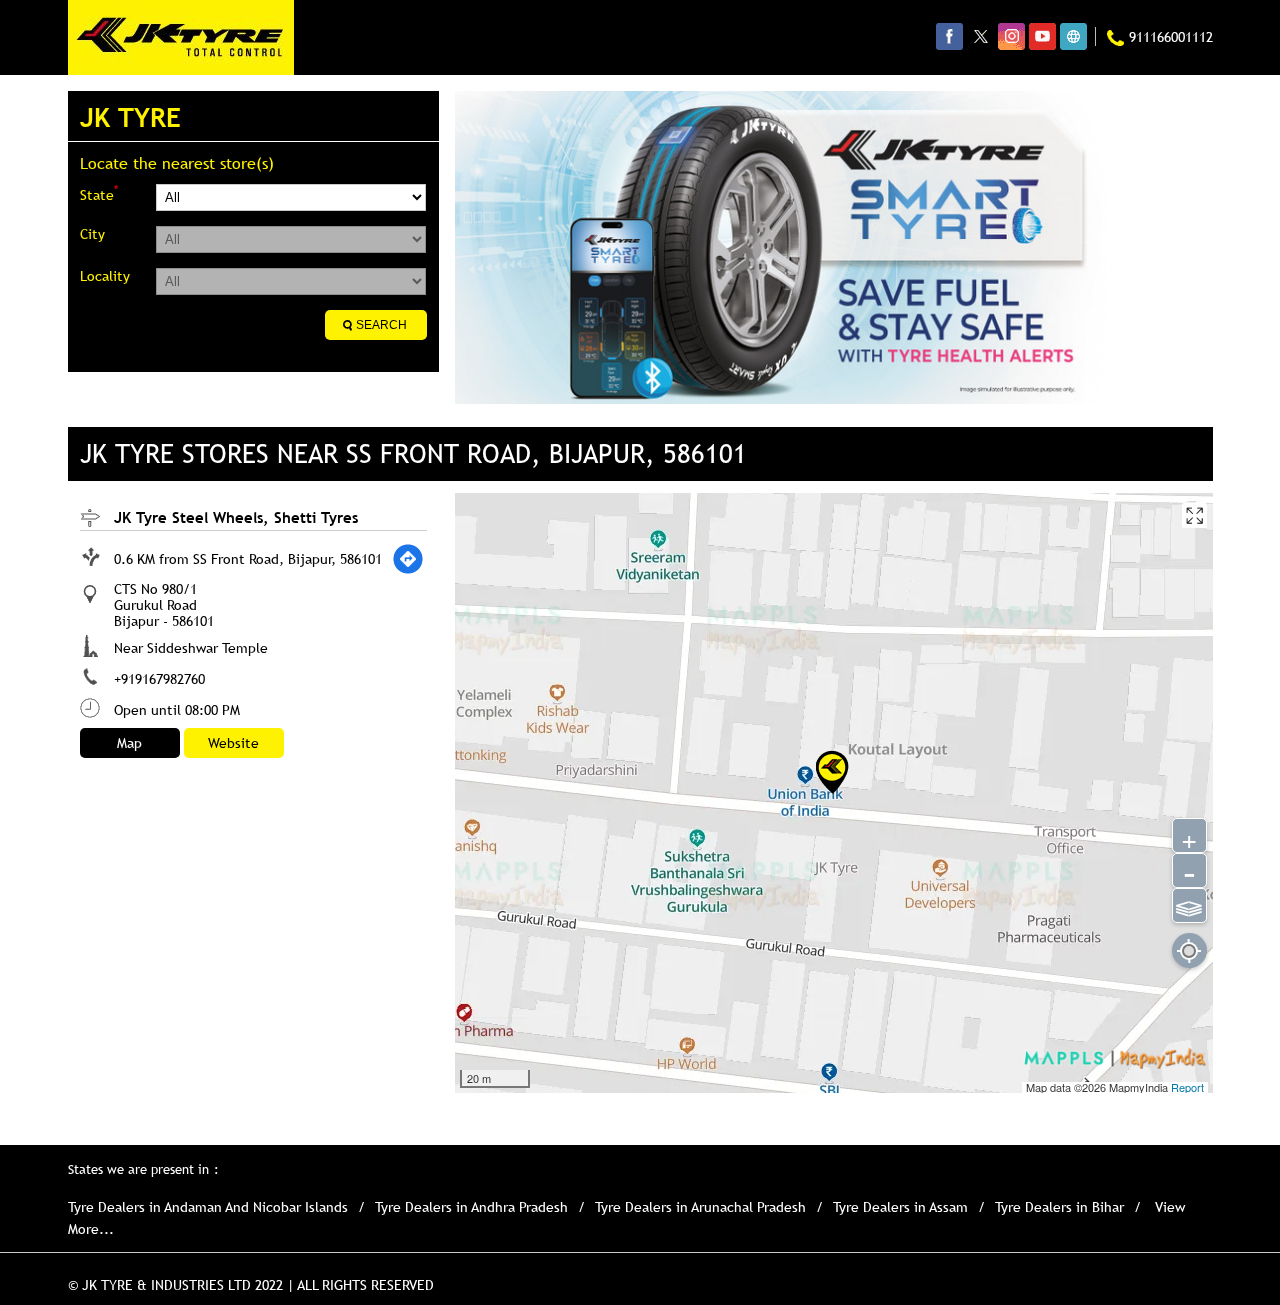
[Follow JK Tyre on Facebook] (949, 36)
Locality (105, 276)
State (99, 193)
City (92, 234)
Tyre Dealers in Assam (900, 1207)
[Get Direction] (408, 559)
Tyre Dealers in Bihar (1059, 1207)
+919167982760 (159, 679)
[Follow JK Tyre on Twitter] (980, 36)
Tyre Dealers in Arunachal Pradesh (700, 1207)
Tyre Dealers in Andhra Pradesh (471, 1207)
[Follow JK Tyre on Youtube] (1042, 36)
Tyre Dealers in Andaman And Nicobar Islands (208, 1207)
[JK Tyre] (181, 37)
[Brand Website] (1073, 36)
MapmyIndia (1140, 1087)
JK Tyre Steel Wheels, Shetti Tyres (236, 517)
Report (1187, 1087)
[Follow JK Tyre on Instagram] (1011, 36)
